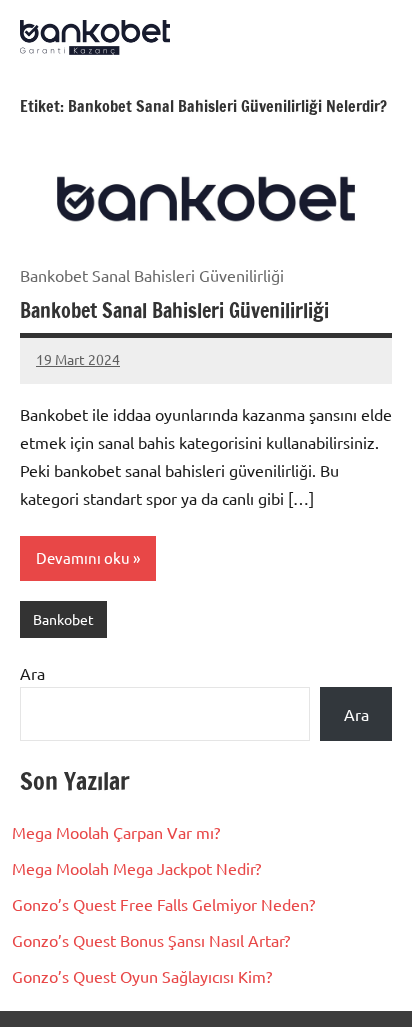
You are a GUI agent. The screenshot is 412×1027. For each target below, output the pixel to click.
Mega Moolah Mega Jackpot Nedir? (136, 868)
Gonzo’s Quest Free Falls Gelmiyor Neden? (163, 904)
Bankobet (63, 619)
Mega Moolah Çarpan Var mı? (116, 832)
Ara (32, 673)
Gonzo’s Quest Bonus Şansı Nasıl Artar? (151, 940)
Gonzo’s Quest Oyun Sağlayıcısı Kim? (142, 976)
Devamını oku (83, 557)
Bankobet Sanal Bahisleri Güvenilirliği (174, 310)
